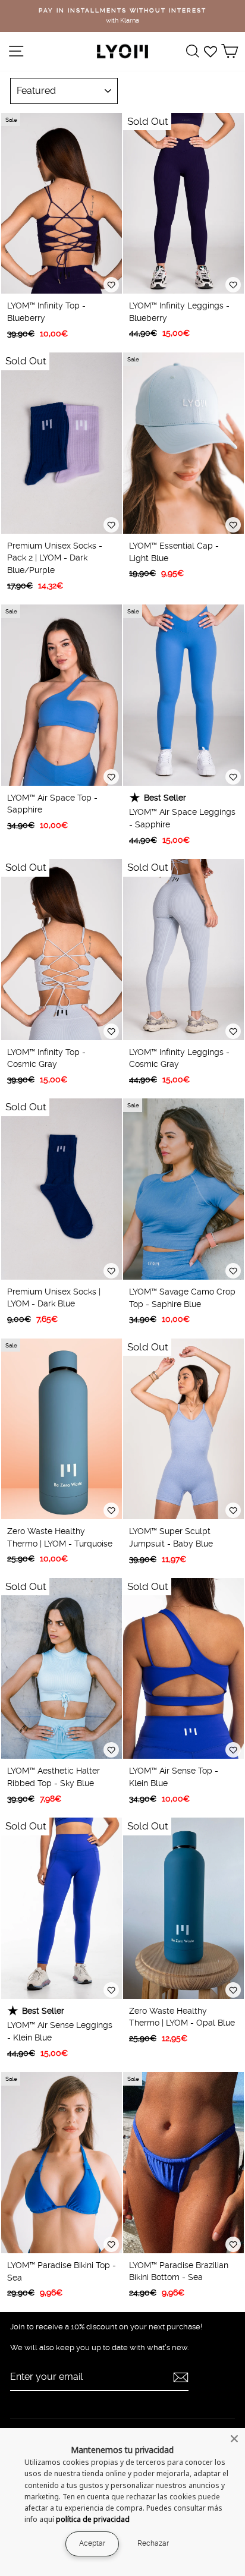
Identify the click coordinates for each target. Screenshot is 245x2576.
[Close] (234, 2439)
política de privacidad (93, 2519)
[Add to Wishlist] (111, 285)
